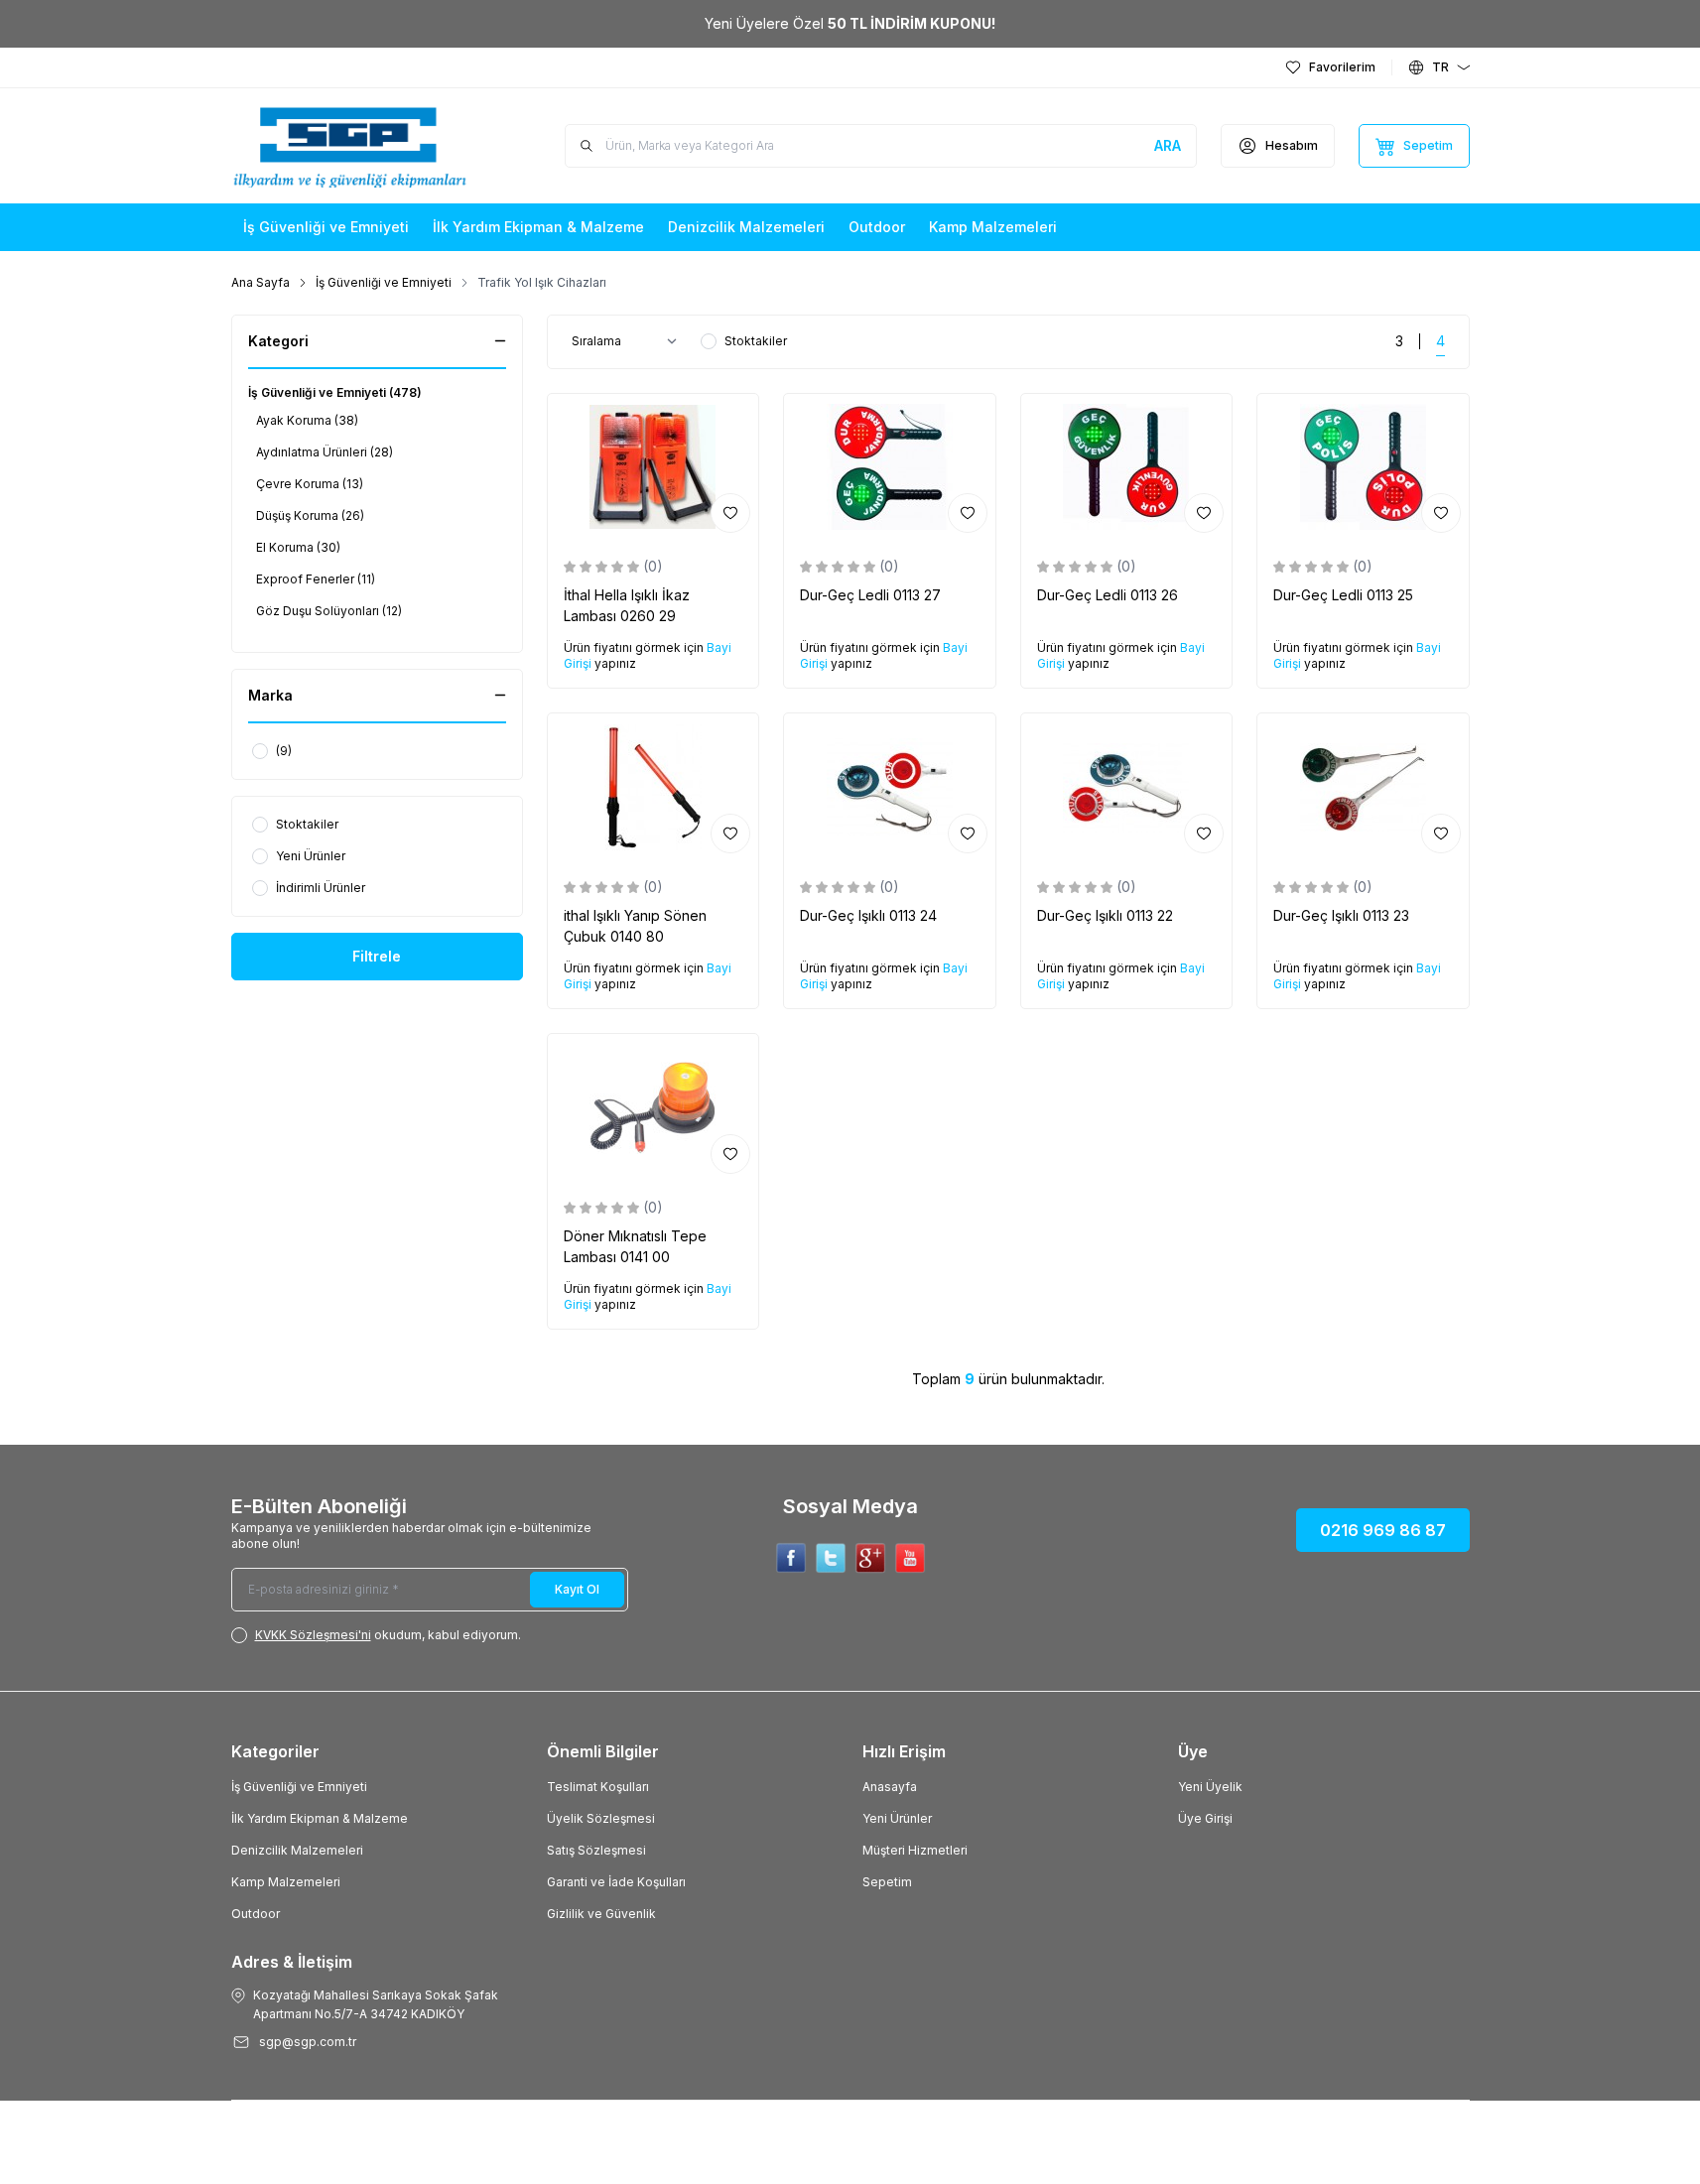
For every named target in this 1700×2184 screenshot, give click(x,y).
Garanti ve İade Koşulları (616, 1882)
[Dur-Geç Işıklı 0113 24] (890, 787)
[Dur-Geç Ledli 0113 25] (1363, 468)
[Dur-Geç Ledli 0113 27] (890, 468)
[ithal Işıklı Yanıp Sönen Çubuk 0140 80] (654, 787)
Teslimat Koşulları (598, 1787)
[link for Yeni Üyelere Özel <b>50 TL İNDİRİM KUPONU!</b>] (850, 24)
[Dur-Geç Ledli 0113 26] (1127, 468)
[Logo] (350, 146)
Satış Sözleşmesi (596, 1850)
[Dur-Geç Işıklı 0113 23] (1363, 787)
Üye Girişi (1205, 1818)
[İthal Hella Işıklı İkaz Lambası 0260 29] (654, 468)
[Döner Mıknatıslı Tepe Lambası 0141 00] (654, 1108)
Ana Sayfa (261, 282)
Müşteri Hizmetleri (915, 1850)
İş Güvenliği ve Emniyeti (384, 282)
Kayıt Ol (577, 1589)
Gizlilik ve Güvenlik (601, 1914)
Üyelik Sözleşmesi (601, 1818)
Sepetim (887, 1882)
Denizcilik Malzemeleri (297, 1850)
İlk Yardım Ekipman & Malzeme (320, 1818)
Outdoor (256, 1914)
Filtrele (377, 956)
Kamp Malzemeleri (286, 1882)
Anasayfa (890, 1787)
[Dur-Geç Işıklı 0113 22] (1127, 787)
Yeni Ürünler (897, 1818)
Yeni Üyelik (1210, 1787)
